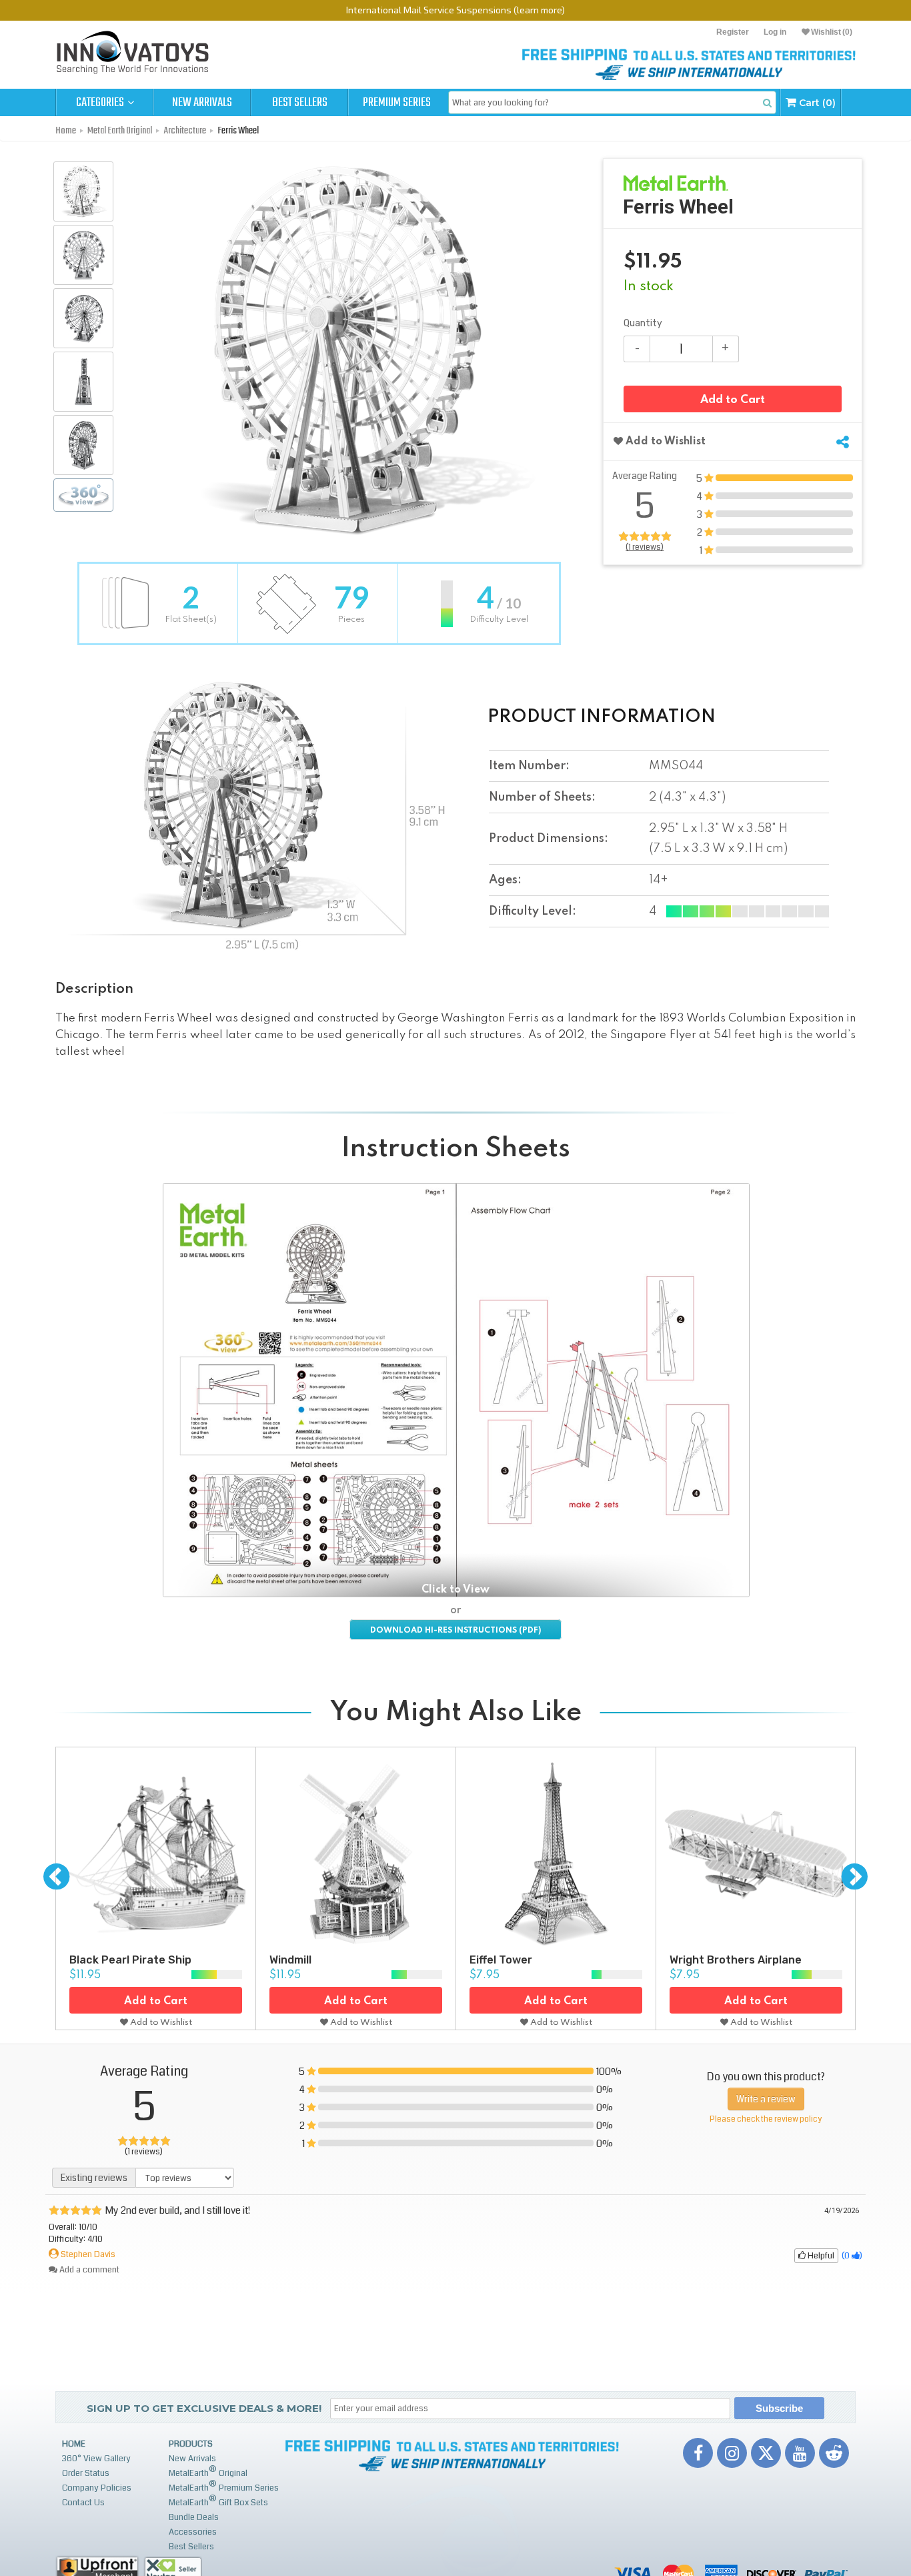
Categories (101, 103)
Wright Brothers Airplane (736, 1960)
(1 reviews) (645, 547)
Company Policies (97, 2488)
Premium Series (397, 103)
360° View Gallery (96, 2459)
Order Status (86, 2473)
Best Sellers (300, 103)
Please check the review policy (766, 2119)
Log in (775, 32)
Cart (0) (816, 103)
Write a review (766, 2099)
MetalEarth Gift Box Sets (218, 2501)
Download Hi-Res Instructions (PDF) (455, 1631)
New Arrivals (202, 103)
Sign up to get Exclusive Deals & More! (204, 2408)
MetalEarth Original (208, 2472)
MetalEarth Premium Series (224, 2486)
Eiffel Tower (501, 1960)
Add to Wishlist (664, 442)
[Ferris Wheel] (83, 191)
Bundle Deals (194, 2517)
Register (733, 32)
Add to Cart (733, 400)
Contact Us (83, 2503)
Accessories (193, 2532)
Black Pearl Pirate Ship (130, 1960)
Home (74, 2444)
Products (191, 2444)
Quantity (643, 323)
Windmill (290, 1960)
